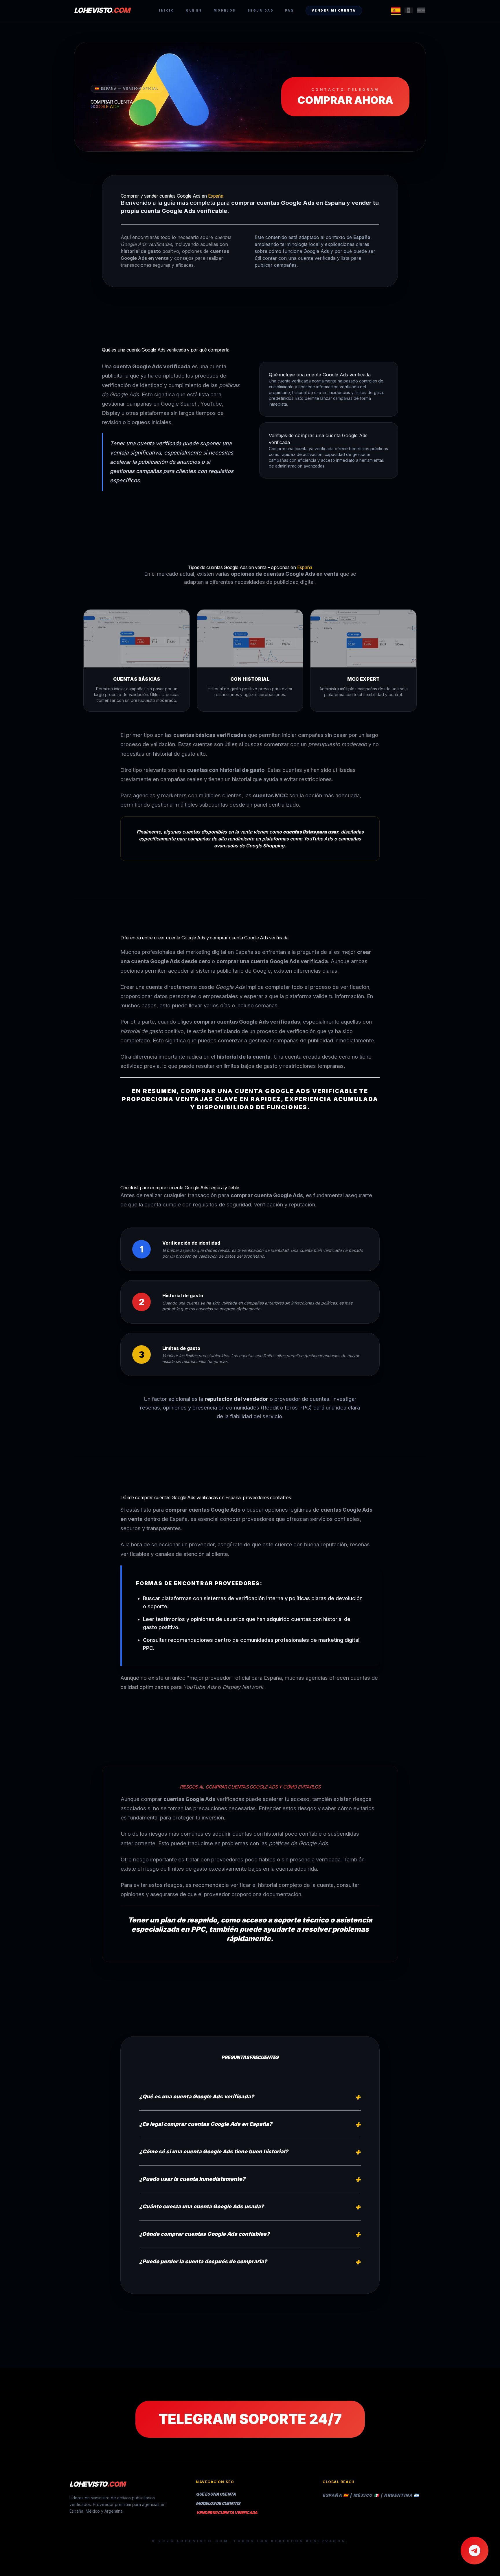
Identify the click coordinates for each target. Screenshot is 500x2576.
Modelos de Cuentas (218, 2503)
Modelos (225, 10)
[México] (409, 10)
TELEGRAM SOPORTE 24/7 (250, 2419)
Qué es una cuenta (216, 2494)
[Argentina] (421, 10)
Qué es (194, 10)
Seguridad (261, 10)
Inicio (167, 10)
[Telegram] (475, 2551)
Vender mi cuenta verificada (227, 2512)
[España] (396, 10)
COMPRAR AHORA (345, 97)
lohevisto (102, 10)
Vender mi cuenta (334, 10)
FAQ (289, 10)
